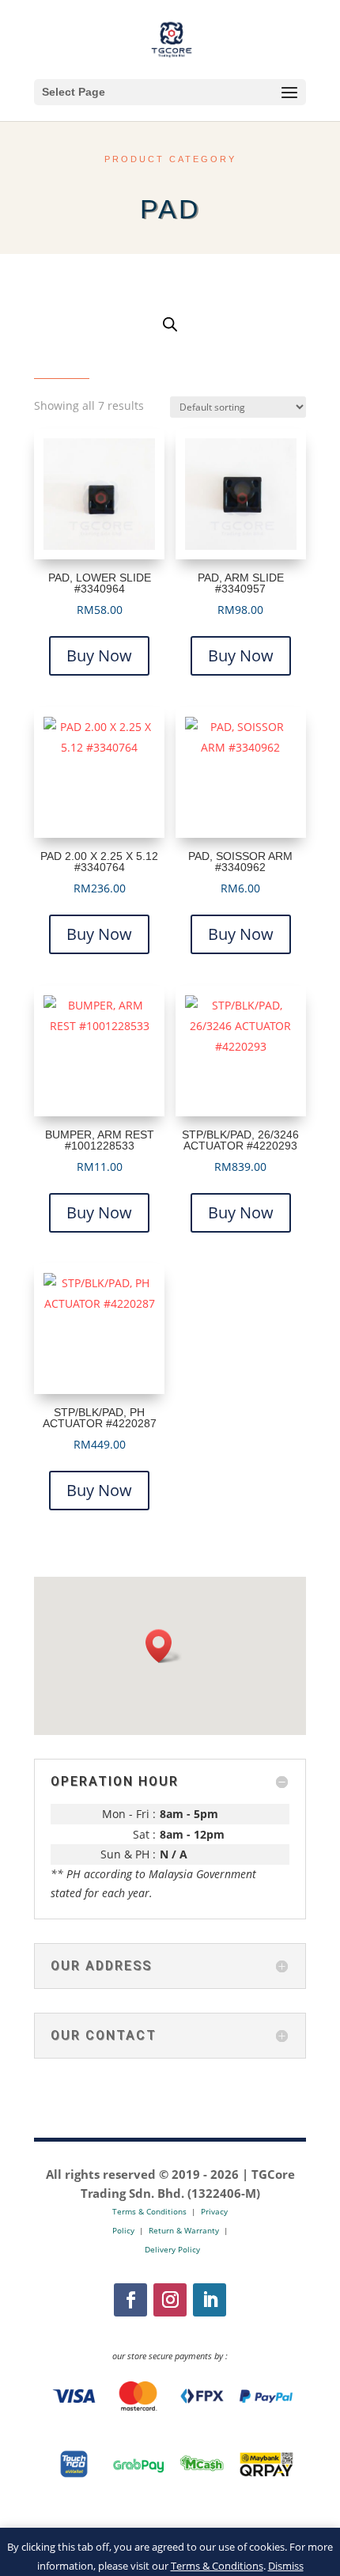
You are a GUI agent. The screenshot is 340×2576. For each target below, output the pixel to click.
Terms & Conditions (217, 2566)
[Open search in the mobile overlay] (170, 324)
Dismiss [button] (286, 2566)
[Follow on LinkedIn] (210, 2300)
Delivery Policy (172, 2249)
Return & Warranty (184, 2230)
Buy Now (99, 655)
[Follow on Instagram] (170, 2300)
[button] (164, 1646)
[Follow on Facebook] (130, 2300)
